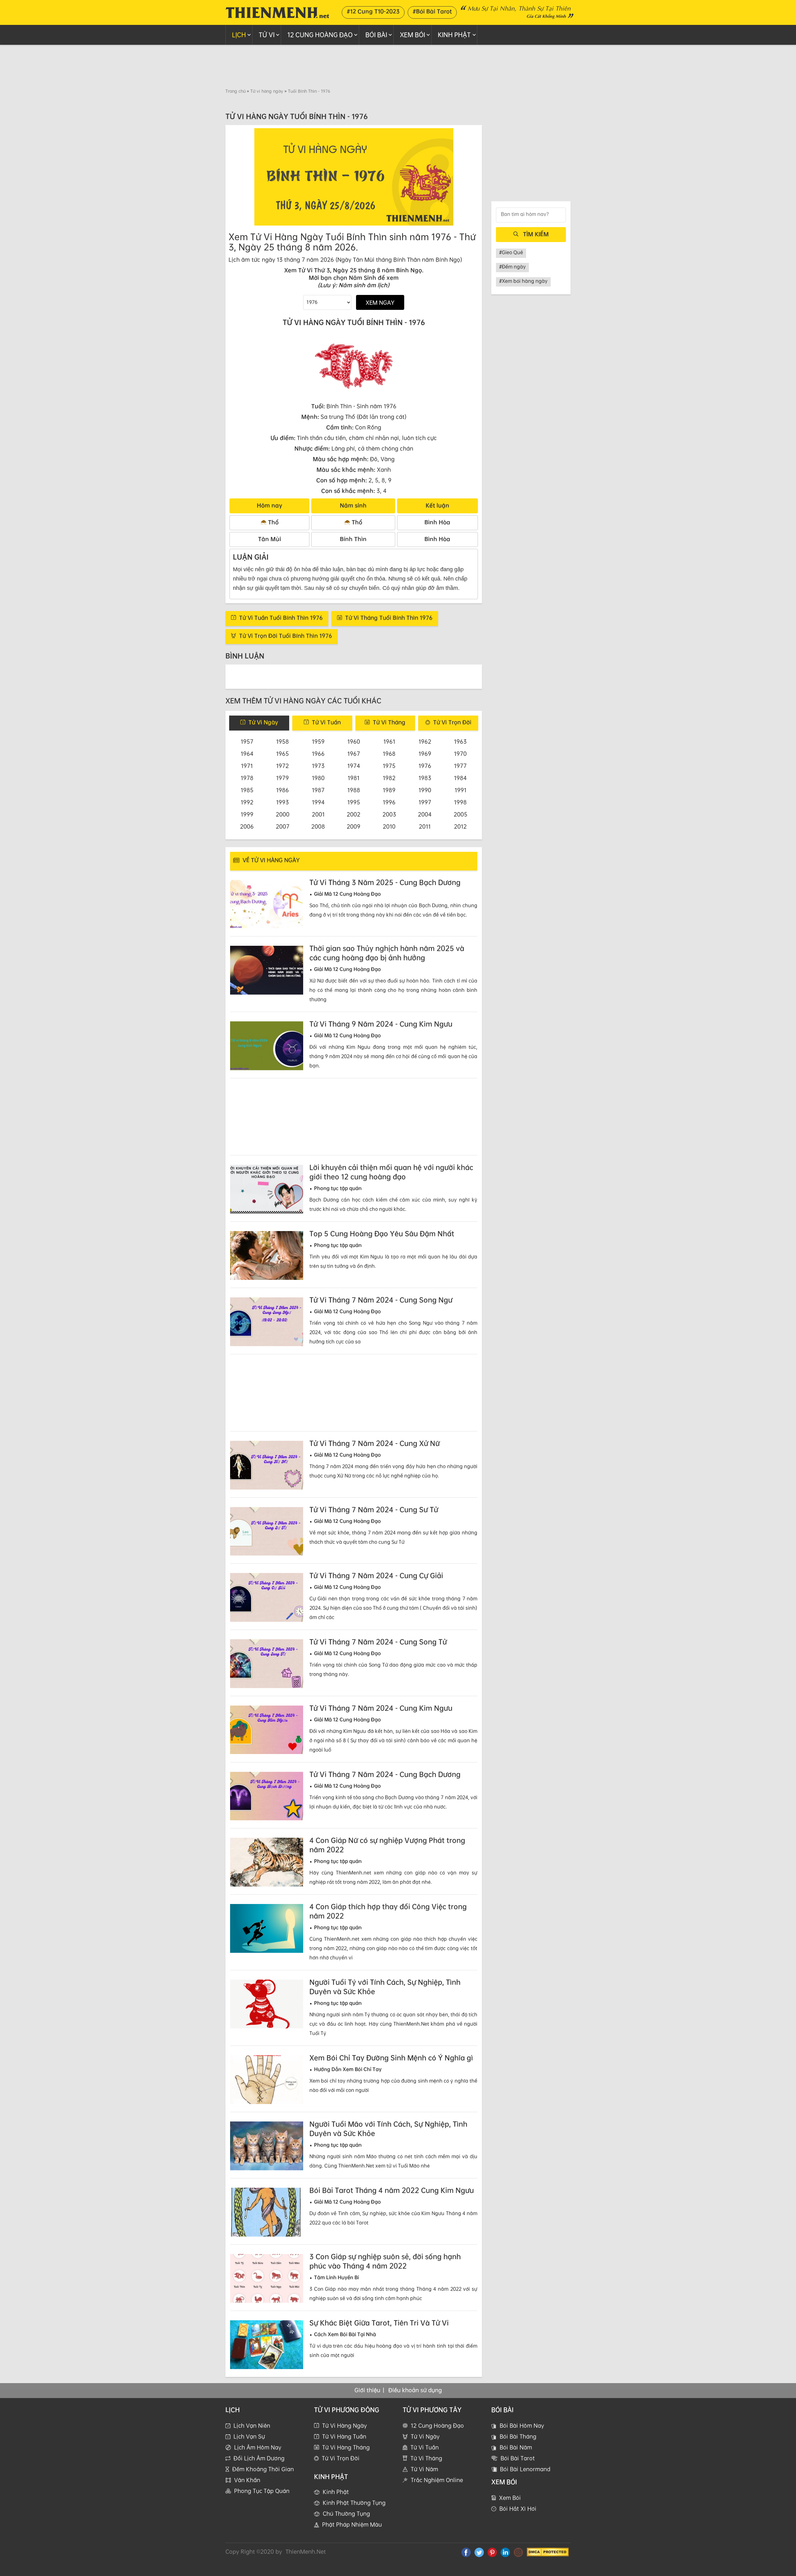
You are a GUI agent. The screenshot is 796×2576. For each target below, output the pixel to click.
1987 (318, 790)
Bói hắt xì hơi (518, 2508)
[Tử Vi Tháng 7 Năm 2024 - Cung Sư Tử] (267, 1531)
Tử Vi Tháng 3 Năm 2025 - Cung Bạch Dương (385, 882)
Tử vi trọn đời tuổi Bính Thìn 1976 (286, 636)
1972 (282, 766)
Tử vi (267, 35)
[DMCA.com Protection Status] (548, 2552)
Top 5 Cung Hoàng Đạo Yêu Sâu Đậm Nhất (382, 1234)
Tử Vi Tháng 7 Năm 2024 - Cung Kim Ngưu (381, 1708)
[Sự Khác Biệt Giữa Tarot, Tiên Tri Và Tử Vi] (267, 2345)
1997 (425, 802)
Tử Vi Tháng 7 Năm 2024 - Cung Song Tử (378, 1642)
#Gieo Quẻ (511, 252)
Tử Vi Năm (424, 2469)
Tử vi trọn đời (341, 2458)
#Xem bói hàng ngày (523, 281)
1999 (247, 814)
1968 (389, 754)
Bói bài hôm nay (522, 2425)
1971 (247, 766)
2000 (283, 814)
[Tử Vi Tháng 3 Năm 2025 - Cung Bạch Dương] (267, 904)
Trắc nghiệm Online (437, 2480)
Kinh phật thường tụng (354, 2503)
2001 (318, 814)
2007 (283, 826)
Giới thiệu (367, 2390)
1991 (460, 790)
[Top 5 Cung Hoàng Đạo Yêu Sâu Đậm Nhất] (267, 1255)
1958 (282, 741)
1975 (389, 766)
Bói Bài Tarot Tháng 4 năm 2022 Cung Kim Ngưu (392, 2190)
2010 (389, 826)
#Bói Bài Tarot (432, 11)
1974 (354, 766)
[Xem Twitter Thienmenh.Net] (479, 2552)
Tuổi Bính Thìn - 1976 (309, 91)
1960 (354, 741)
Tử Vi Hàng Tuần (344, 2436)
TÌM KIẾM (536, 234)
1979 (282, 778)
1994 (318, 802)
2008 (318, 826)
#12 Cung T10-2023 (373, 11)
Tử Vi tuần (326, 722)
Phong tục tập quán (262, 2491)
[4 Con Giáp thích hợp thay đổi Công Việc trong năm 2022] (267, 1928)
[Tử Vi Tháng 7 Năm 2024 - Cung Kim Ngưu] (267, 1730)
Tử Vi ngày (263, 722)
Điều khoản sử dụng (415, 2390)
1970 (460, 754)
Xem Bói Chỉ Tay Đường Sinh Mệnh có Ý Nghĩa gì (391, 2058)
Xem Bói (412, 35)
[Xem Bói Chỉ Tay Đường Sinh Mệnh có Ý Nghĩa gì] (267, 2080)
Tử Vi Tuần (425, 2447)
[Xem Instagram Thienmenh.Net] (518, 2552)
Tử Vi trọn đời (452, 722)
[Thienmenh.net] (277, 12)
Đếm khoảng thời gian (263, 2469)
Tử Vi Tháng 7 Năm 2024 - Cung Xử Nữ (375, 1443)
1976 (425, 766)
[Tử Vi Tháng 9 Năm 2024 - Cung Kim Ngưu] (267, 1046)
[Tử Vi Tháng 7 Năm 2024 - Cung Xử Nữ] (267, 1465)
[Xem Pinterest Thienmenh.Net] (492, 2552)
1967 (354, 754)
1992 (247, 802)
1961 (389, 741)
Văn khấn (247, 2480)
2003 (389, 814)
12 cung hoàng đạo (320, 35)
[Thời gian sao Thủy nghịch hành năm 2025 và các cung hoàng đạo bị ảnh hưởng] (267, 970)
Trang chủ (236, 91)
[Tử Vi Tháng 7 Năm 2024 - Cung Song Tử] (267, 1664)
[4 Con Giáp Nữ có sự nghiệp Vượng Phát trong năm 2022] (267, 1862)
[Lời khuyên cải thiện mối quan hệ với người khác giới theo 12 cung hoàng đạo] (267, 1189)
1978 (247, 778)
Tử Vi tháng (389, 722)
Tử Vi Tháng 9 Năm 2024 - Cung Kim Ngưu (381, 1024)
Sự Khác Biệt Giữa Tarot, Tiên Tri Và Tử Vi (379, 2323)
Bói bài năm (516, 2447)
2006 (247, 826)
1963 (460, 741)
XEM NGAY (380, 302)
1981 (354, 778)
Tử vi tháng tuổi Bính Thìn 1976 (389, 618)
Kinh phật (454, 35)
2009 (354, 826)
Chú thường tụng (346, 2513)
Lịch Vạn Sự (249, 2436)
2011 (425, 826)
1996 (389, 802)
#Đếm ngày (512, 267)
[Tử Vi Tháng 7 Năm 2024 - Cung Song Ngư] (267, 1322)
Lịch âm (239, 259)
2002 (354, 814)
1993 (282, 802)
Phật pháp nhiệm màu (352, 2524)
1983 (425, 778)
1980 (318, 778)
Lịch (239, 35)
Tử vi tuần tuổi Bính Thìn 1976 (281, 618)
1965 (282, 754)
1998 (460, 802)
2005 (460, 814)
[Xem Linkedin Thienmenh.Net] (505, 2552)
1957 (247, 741)
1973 (318, 766)
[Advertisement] (398, 66)
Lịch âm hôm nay (258, 2447)
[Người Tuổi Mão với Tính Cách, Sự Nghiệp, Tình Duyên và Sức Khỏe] (267, 2146)
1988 (354, 790)
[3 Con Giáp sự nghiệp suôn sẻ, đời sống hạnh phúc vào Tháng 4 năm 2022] (267, 2278)
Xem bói (510, 2498)
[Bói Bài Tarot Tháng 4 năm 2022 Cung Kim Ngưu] (267, 2212)
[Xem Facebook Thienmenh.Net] (466, 2552)
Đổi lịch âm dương (259, 2458)
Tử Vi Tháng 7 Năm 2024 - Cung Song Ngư (381, 1300)
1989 (389, 790)
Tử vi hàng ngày (267, 91)
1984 (460, 778)
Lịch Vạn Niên (252, 2425)
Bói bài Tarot (518, 2458)
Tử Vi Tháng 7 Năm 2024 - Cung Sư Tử (374, 1510)
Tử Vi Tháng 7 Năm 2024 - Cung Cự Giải (376, 1575)
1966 (318, 754)
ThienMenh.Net (306, 2551)
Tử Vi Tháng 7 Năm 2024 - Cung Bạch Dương (385, 1774)
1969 (425, 754)
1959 (318, 741)
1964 (247, 754)
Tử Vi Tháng (426, 2458)
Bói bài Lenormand (525, 2469)
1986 (282, 790)
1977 (460, 766)
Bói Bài (376, 35)
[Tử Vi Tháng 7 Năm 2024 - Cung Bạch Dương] (267, 1796)
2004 (425, 814)
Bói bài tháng (518, 2436)
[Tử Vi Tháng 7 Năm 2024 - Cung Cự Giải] (267, 1597)
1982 (389, 778)
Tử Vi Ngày (425, 2436)
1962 (425, 741)
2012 (460, 826)
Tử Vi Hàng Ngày (345, 2425)
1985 (247, 790)
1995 (354, 802)
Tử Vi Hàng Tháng (346, 2447)
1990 (425, 790)
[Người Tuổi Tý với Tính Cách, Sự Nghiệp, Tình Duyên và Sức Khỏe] (267, 2004)
